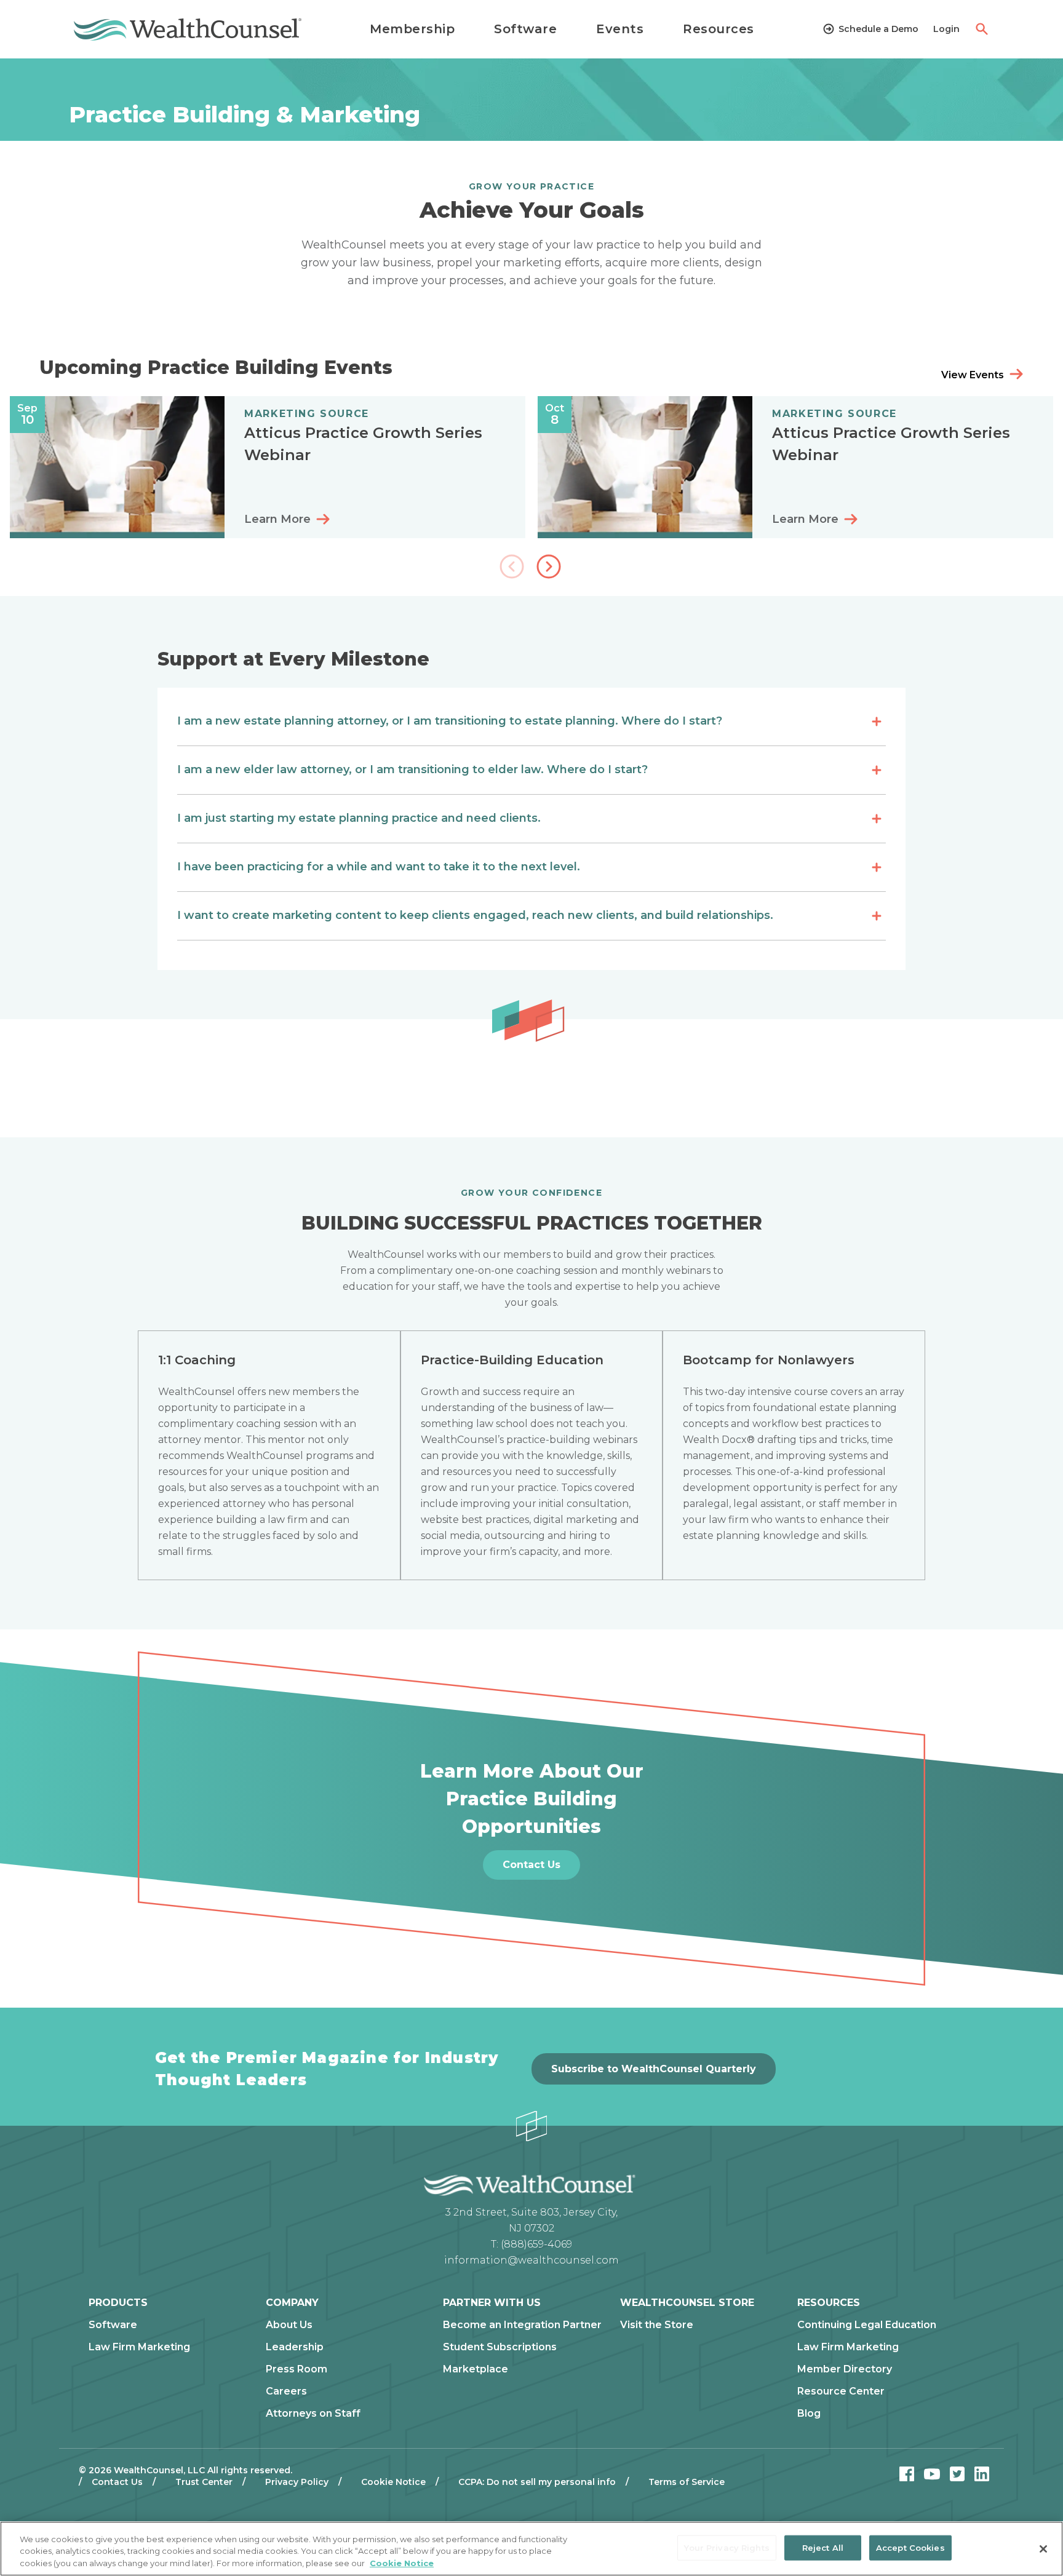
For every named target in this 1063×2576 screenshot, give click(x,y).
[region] (531, 2549)
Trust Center (204, 2482)
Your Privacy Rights (727, 2547)
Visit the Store (657, 2325)
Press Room (297, 2369)
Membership (412, 29)
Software (525, 29)
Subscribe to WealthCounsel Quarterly (654, 2069)
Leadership (295, 2347)
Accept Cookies (910, 2547)
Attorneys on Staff (313, 2414)
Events (620, 29)
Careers (286, 2391)
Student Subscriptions (500, 2347)
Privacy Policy (297, 2482)
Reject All (823, 2547)
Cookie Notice (393, 2482)
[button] (550, 568)
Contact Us (117, 2482)
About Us (289, 2325)
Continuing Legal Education (867, 2325)
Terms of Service (687, 2482)
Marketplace (476, 2369)
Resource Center (841, 2391)
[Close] (1043, 2549)
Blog (809, 2414)
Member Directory (845, 2369)
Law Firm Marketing (139, 2347)
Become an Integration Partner (522, 2325)
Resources (719, 29)
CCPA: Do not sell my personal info (537, 2482)
